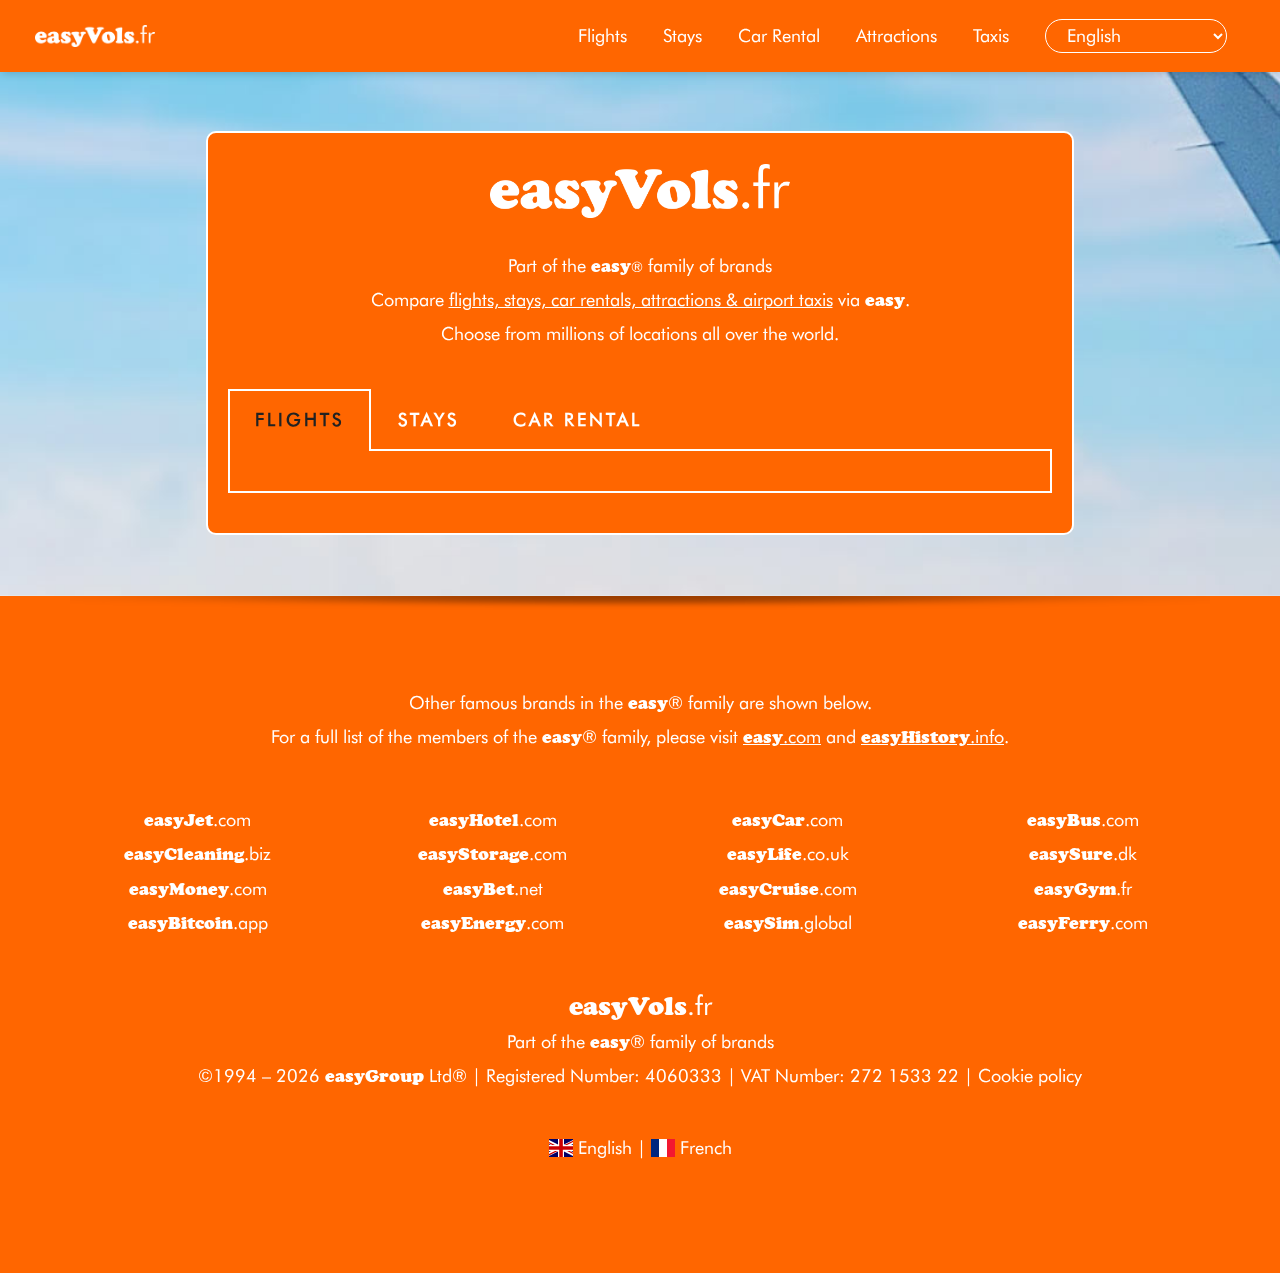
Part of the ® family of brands (640, 1041)
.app (198, 922)
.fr (1083, 888)
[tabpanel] (640, 472)
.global (788, 922)
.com (782, 736)
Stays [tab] (428, 419)
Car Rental (779, 35)
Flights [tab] (299, 419)
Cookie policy (1030, 1075)
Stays (682, 35)
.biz (197, 853)
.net (493, 888)
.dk (1083, 853)
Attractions (896, 35)
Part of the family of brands (640, 265)
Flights (602, 35)
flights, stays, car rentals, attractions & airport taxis (641, 299)
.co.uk (788, 853)
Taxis (991, 35)
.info (932, 736)
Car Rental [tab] (577, 419)
